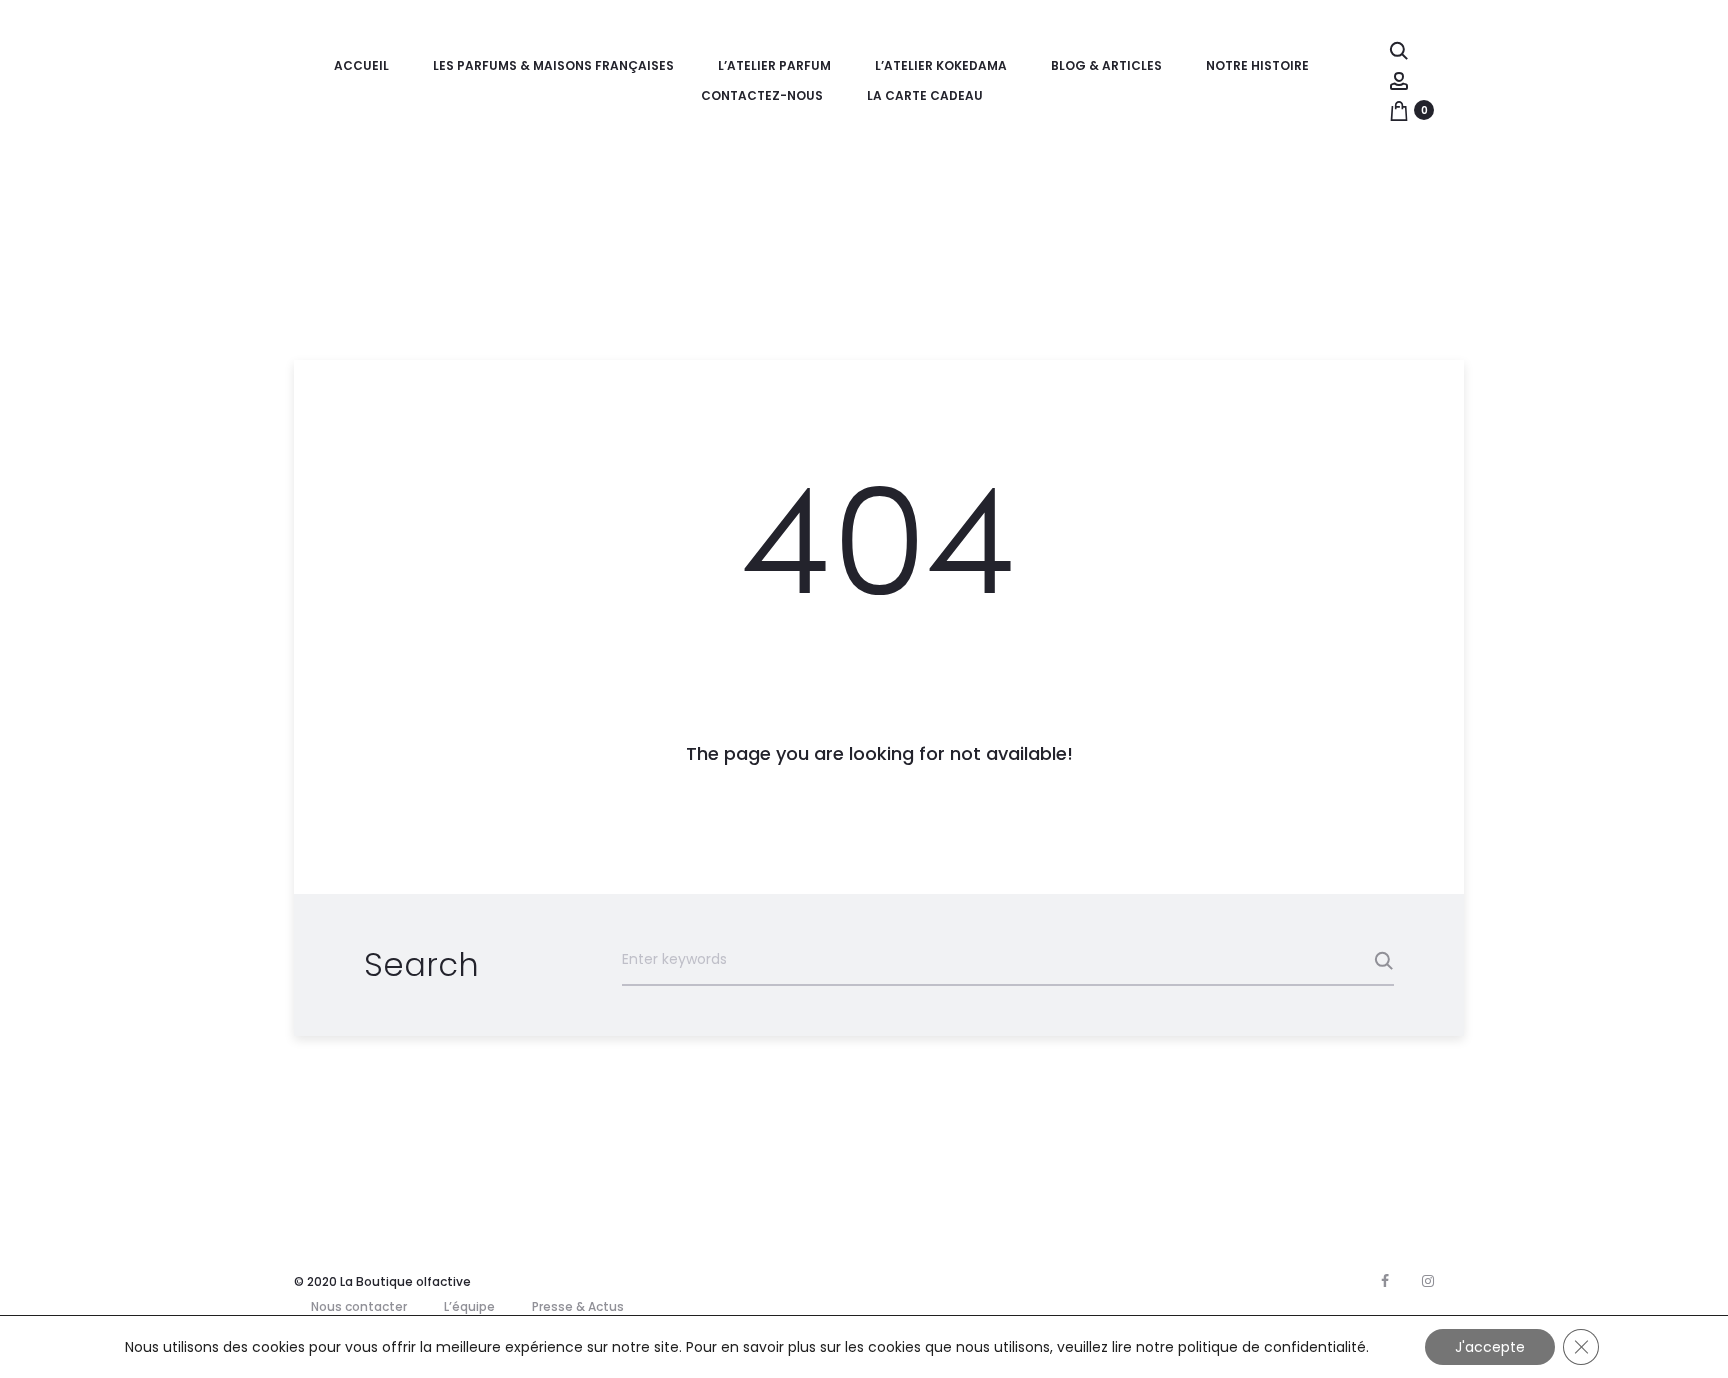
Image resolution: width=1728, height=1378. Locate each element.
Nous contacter (359, 1306)
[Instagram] (1428, 1281)
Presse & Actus (578, 1306)
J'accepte (1490, 1347)
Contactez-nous (762, 95)
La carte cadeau (925, 95)
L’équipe (469, 1306)
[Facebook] (1385, 1281)
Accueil (361, 65)
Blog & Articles (1106, 65)
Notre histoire (1257, 65)
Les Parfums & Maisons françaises (553, 65)
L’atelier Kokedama (941, 65)
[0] (1399, 110)
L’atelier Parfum (774, 65)
